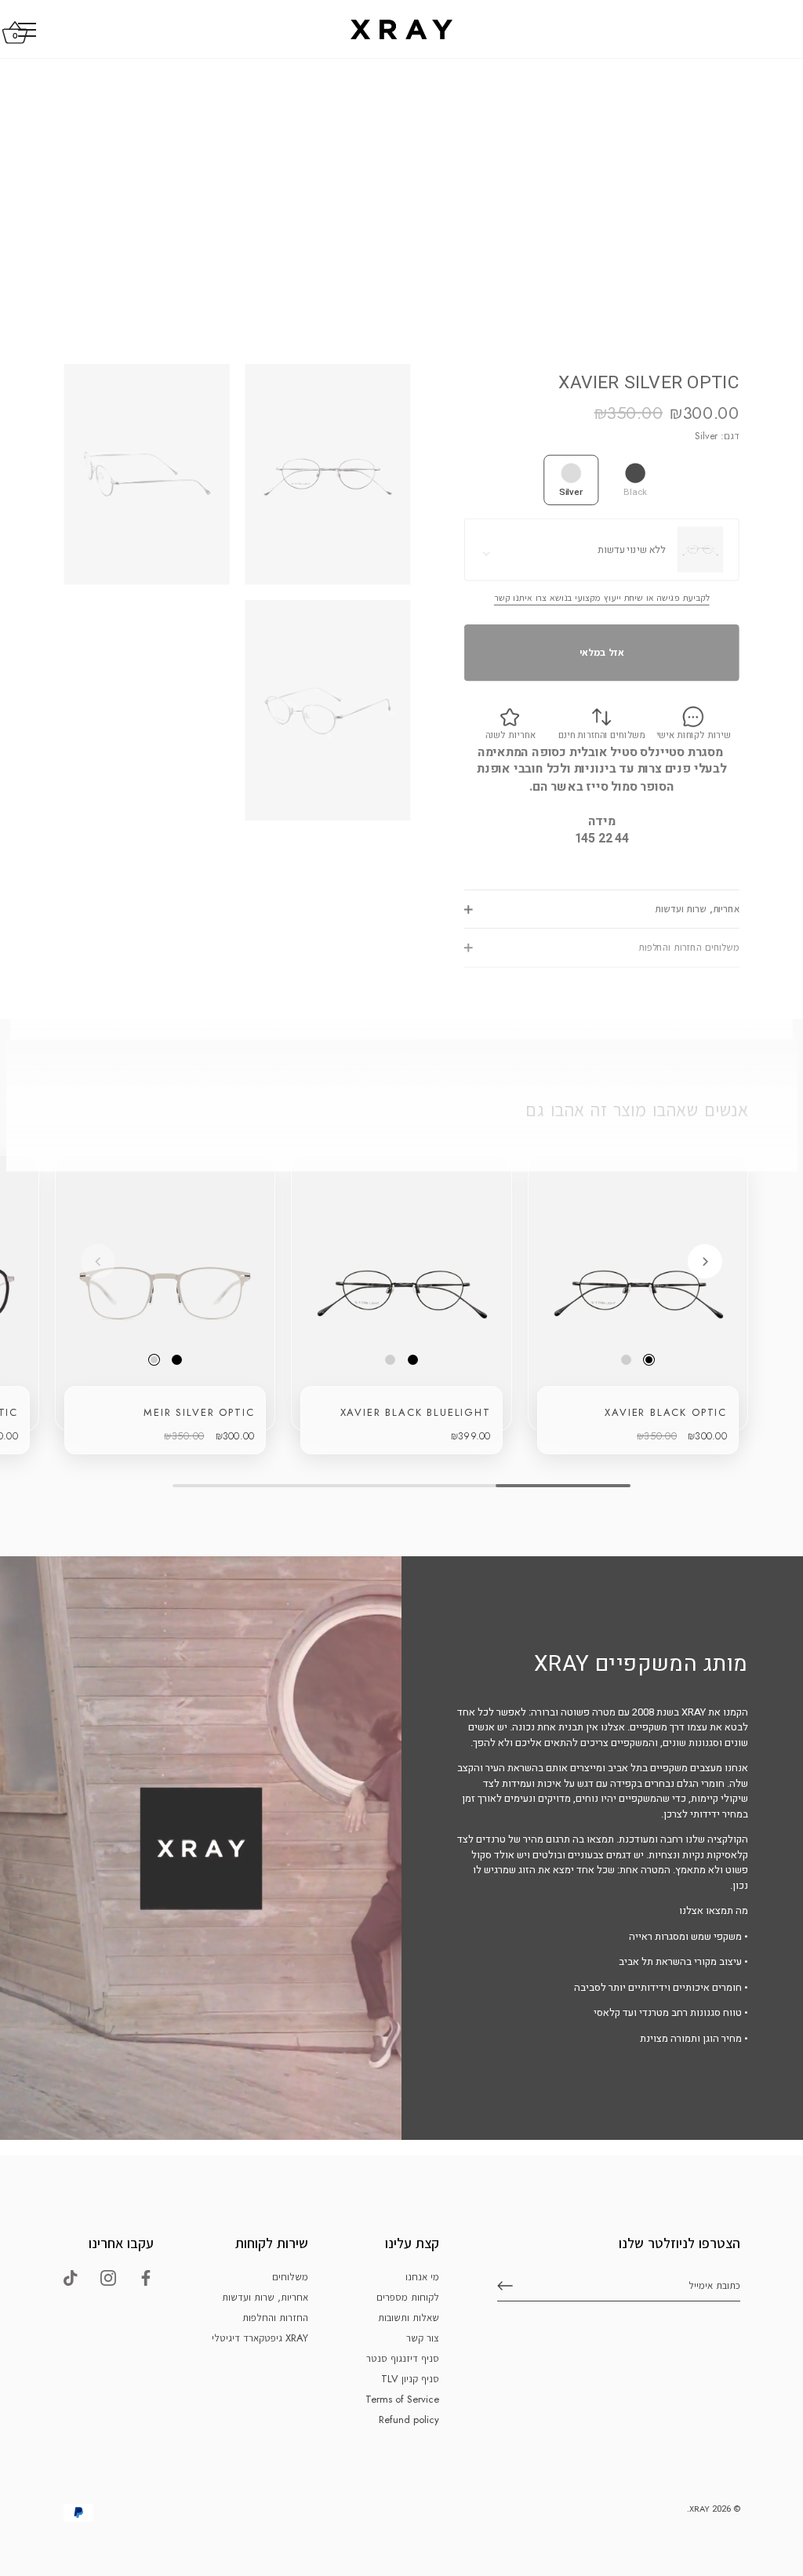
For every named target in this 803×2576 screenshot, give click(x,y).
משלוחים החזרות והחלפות (689, 948)
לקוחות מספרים (408, 2297)
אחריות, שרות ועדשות (697, 910)
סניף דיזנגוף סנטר (403, 2358)
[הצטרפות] (505, 2286)
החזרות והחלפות (275, 2318)
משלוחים (290, 2277)
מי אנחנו (422, 2277)
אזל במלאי (602, 652)
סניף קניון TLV (410, 2379)
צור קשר (423, 2338)
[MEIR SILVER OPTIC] (165, 1293)
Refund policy (409, 2420)
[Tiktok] (71, 2277)
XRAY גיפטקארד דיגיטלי (260, 2338)
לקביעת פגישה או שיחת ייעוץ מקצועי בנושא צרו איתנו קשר (602, 598)
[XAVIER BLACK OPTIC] (638, 1293)
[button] (98, 1261)
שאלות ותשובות (409, 2318)
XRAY (699, 2509)
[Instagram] (108, 2277)
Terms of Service (402, 2399)
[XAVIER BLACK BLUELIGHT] (401, 1293)
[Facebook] (146, 2277)
